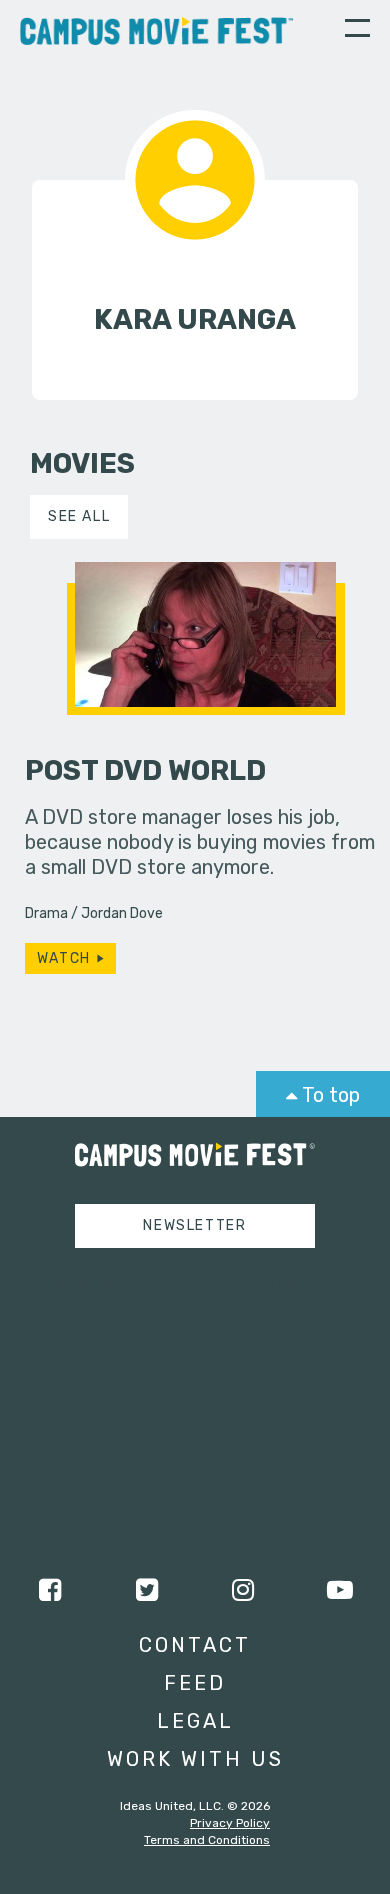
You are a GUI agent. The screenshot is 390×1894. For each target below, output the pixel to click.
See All (79, 516)
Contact (195, 1645)
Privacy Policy (230, 1823)
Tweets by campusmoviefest (176, 1282)
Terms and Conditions (207, 1840)
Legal (195, 1721)
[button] (357, 31)
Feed (195, 1683)
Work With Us (195, 1759)
